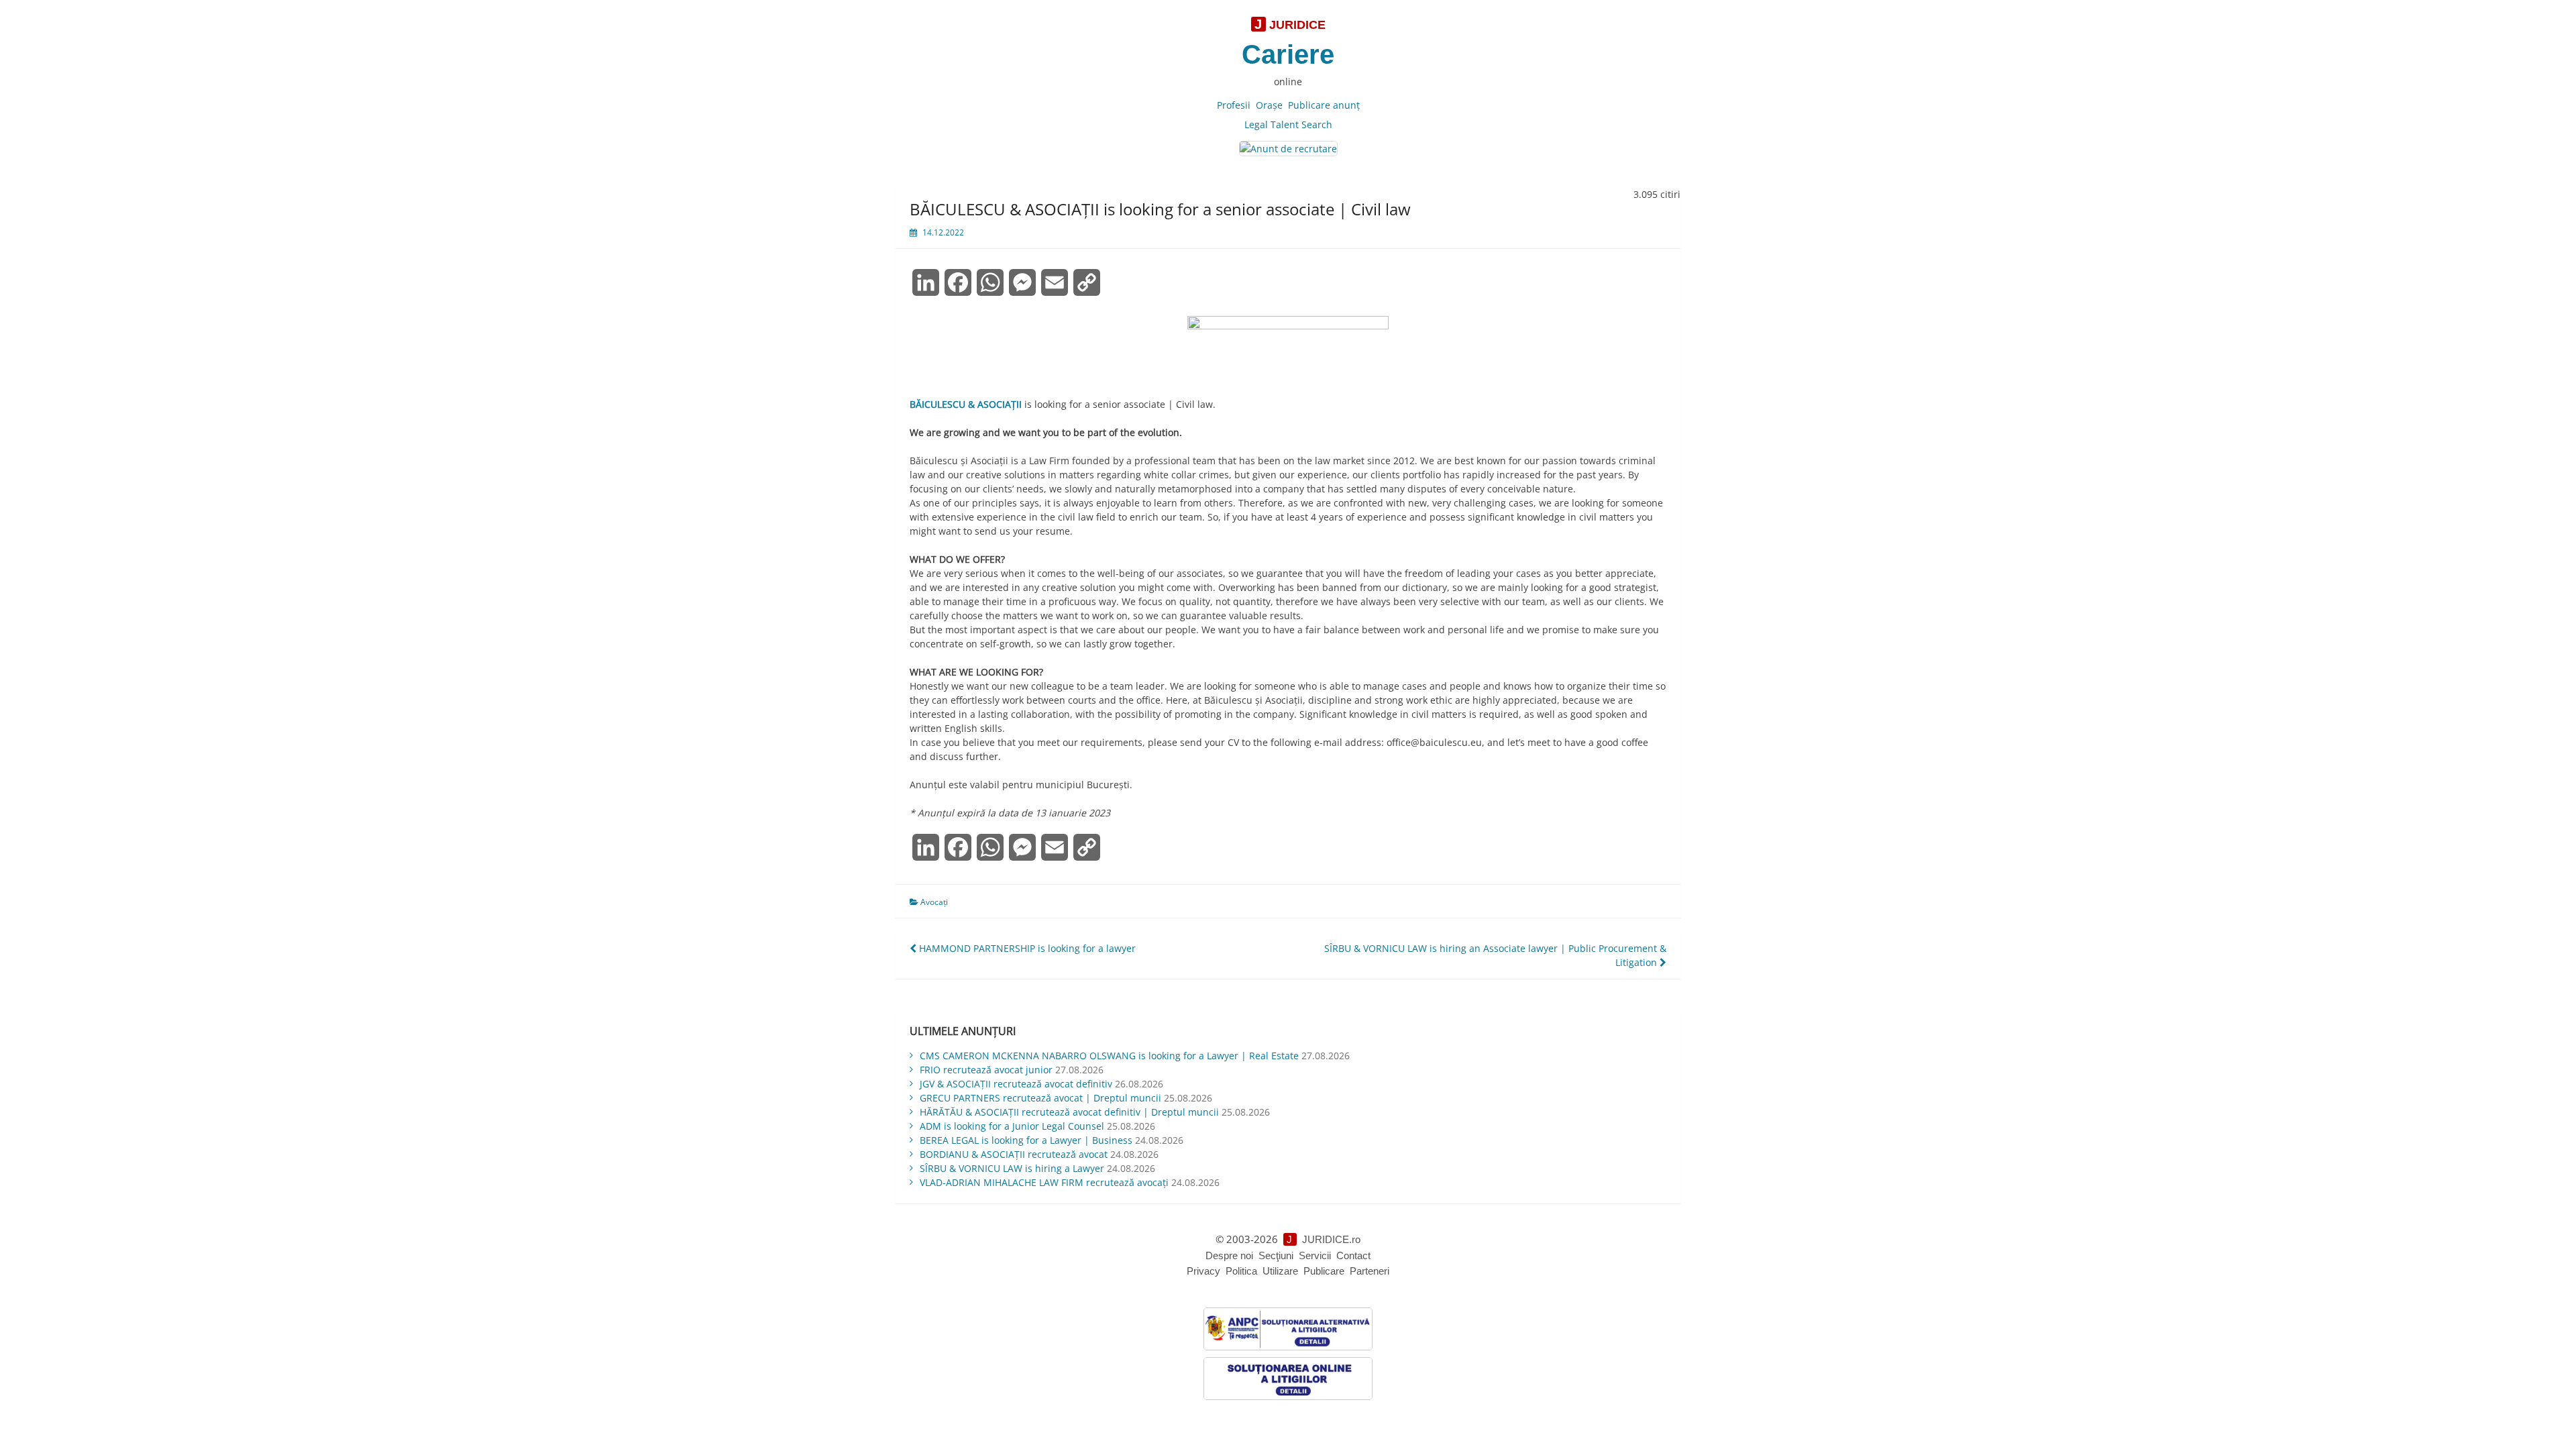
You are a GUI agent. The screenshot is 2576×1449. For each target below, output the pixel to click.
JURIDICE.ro (1331, 1239)
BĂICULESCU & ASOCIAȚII (966, 404)
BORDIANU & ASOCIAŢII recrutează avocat (1014, 1154)
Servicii (1315, 1255)
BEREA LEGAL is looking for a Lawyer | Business (1026, 1140)
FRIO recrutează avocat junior (986, 1070)
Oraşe (1269, 105)
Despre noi (1229, 1255)
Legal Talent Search (1288, 124)
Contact (1353, 1255)
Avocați (934, 902)
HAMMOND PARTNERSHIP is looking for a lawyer (1026, 948)
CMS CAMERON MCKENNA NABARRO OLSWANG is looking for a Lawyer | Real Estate (1109, 1056)
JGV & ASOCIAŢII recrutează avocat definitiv (1016, 1084)
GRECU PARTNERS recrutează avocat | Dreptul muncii (1040, 1098)
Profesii (1234, 105)
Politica (1241, 1271)
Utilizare (1280, 1271)
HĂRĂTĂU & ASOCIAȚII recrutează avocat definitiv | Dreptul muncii (1069, 1112)
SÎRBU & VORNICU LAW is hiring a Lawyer (1012, 1168)
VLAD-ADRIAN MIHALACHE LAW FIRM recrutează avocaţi (1044, 1182)
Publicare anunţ (1324, 105)
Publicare (1324, 1271)
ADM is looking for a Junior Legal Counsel (1012, 1126)
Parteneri (1370, 1271)
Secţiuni (1276, 1255)
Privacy (1203, 1271)
